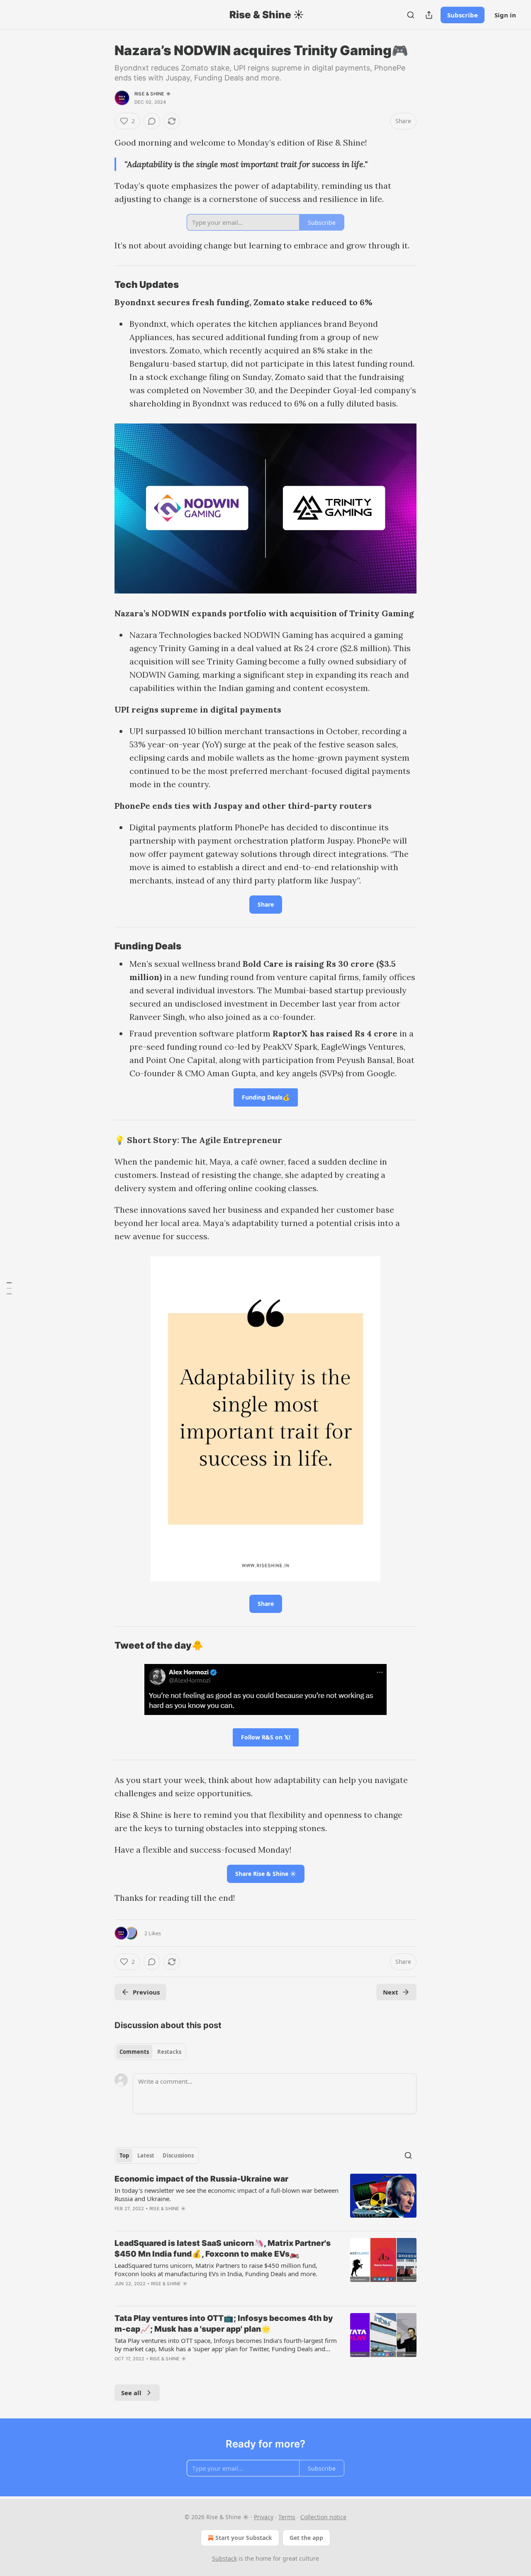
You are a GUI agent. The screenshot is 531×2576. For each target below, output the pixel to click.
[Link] (103, 285)
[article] (265, 2199)
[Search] (411, 15)
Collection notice (323, 2517)
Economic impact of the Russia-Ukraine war (201, 2179)
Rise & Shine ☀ (153, 94)
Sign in (505, 15)
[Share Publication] (429, 15)
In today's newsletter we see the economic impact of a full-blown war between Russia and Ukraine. (227, 2194)
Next (391, 1992)
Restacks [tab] (169, 2052)
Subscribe (463, 15)
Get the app (306, 2538)
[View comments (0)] (152, 121)
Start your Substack (244, 2538)
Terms (287, 2517)
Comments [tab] (134, 2052)
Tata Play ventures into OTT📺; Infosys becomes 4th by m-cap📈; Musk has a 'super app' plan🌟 (224, 2324)
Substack (224, 2558)
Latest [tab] (146, 2155)
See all (131, 2393)
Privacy (264, 2517)
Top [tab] (124, 2155)
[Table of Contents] (9, 1288)
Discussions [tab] (178, 2155)
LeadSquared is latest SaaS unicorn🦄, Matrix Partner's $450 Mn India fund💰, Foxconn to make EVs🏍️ (223, 2249)
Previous (146, 1992)
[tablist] (150, 2052)
